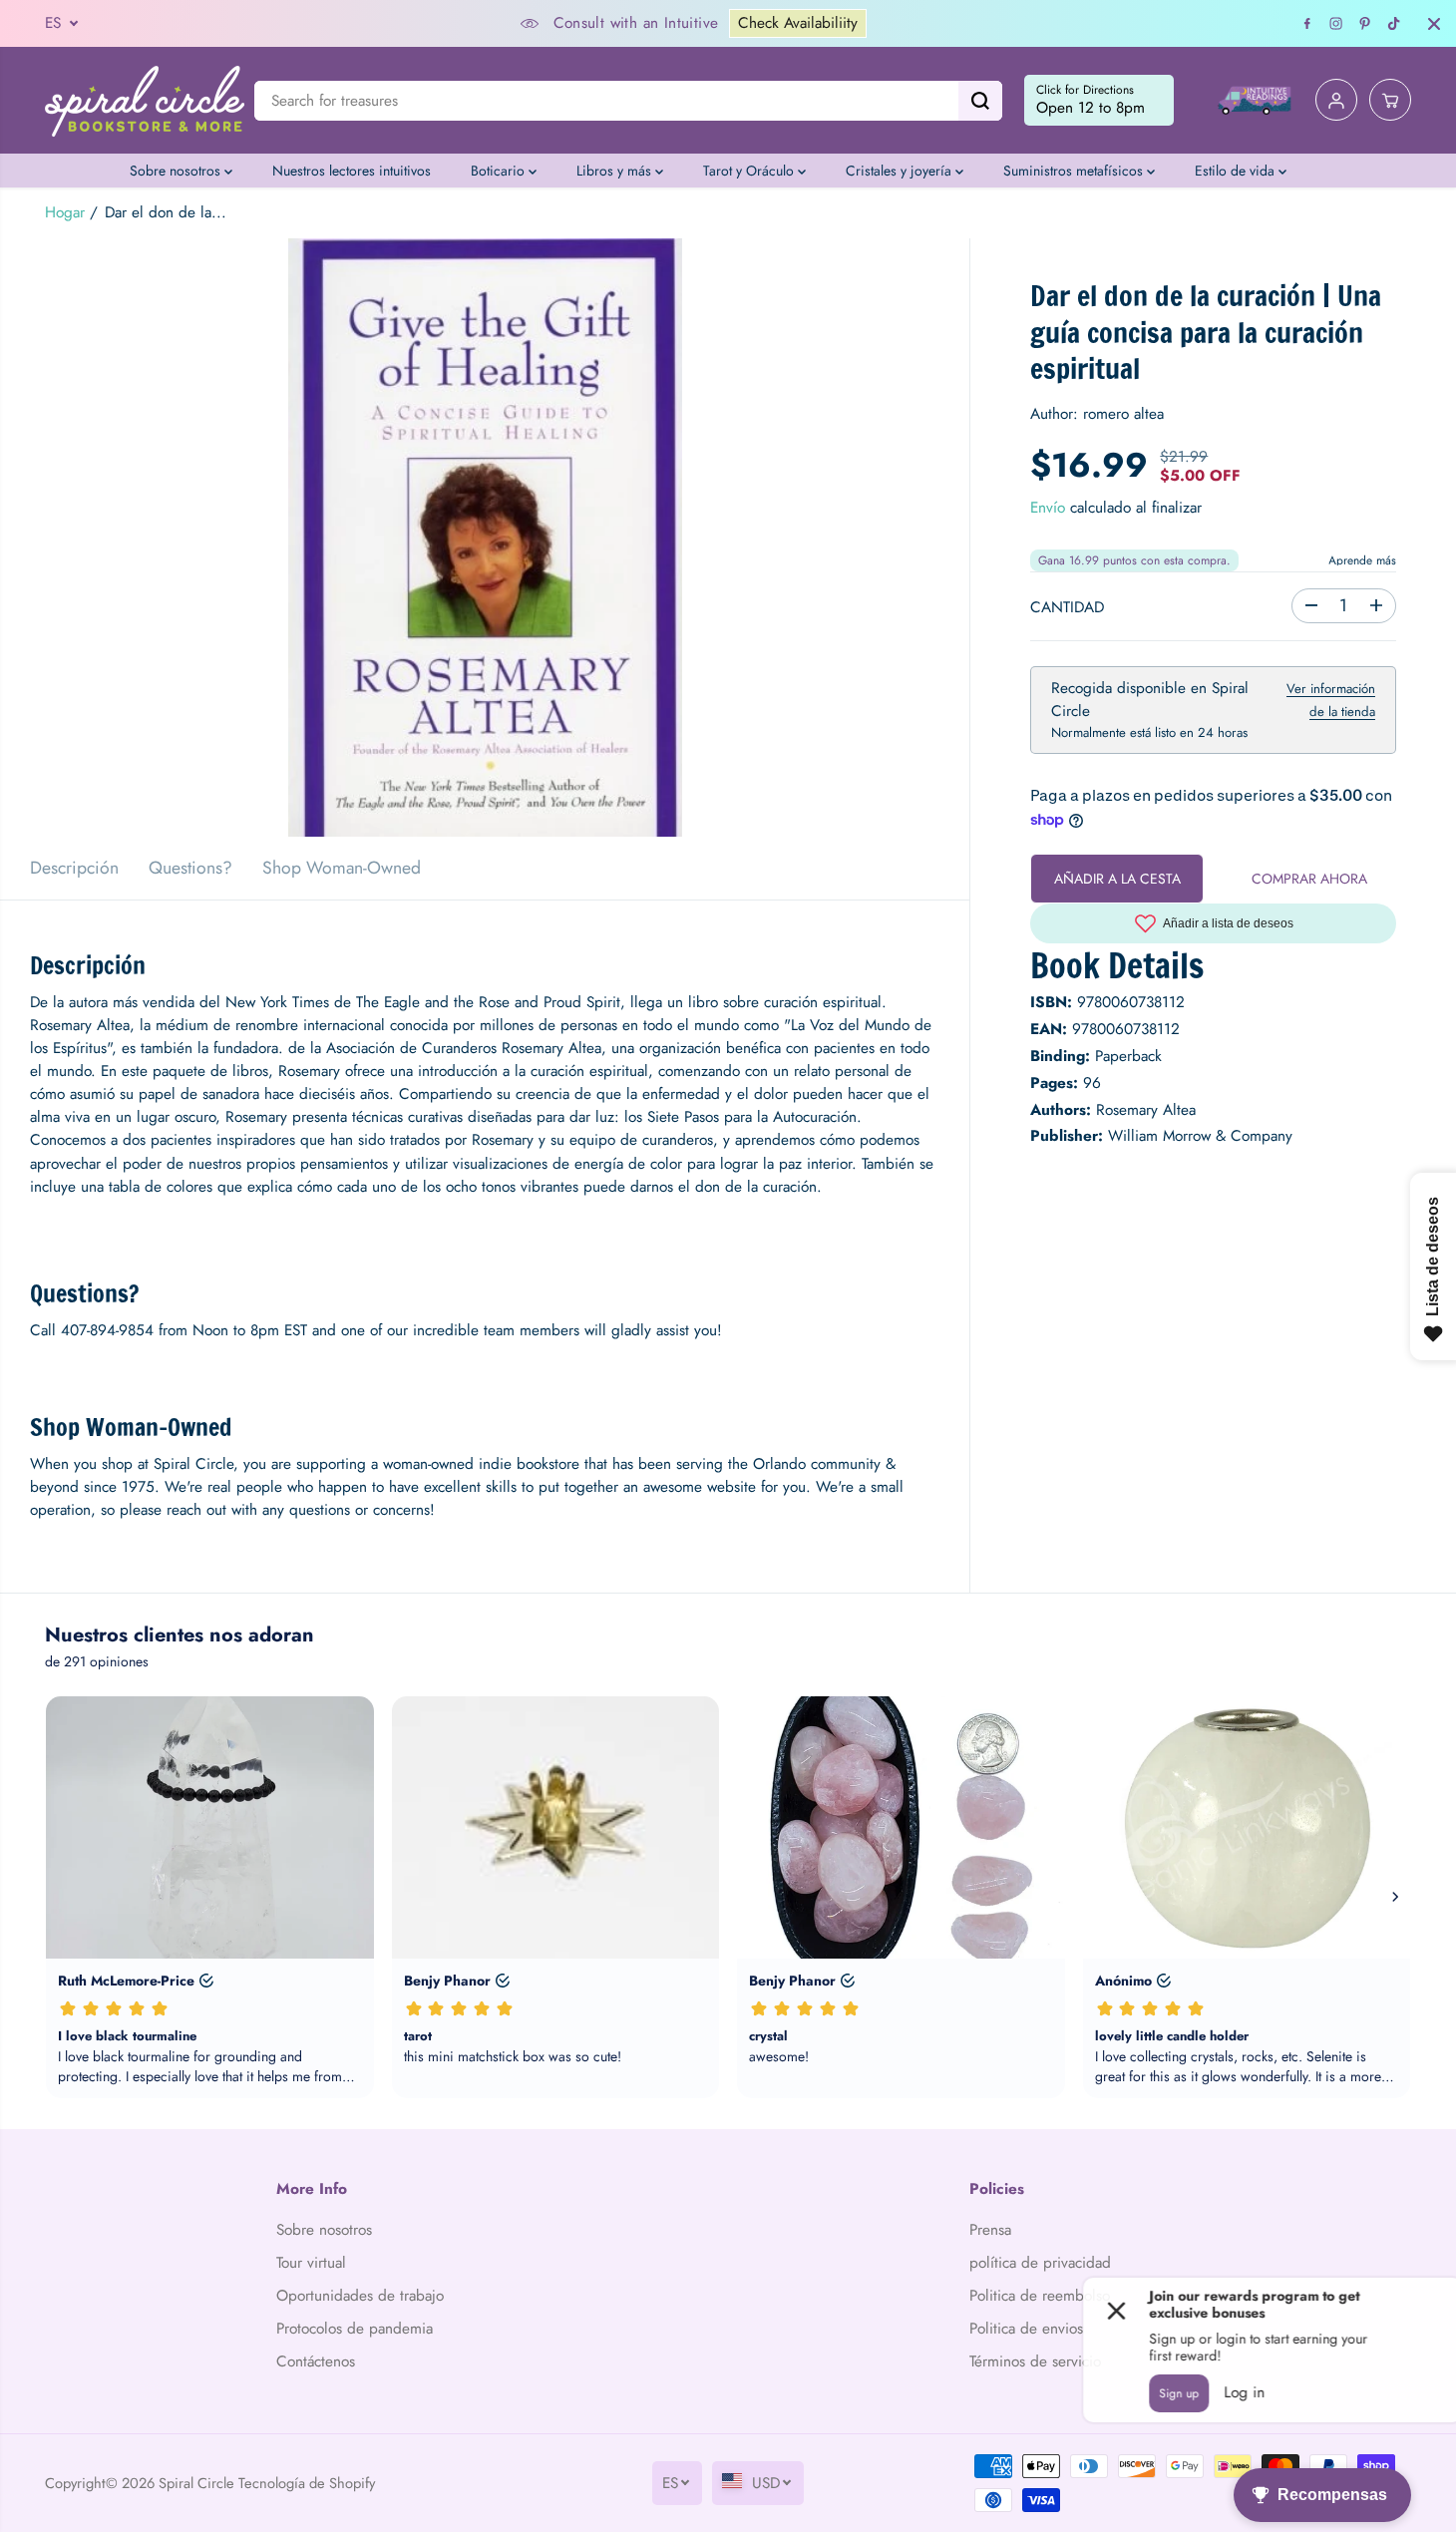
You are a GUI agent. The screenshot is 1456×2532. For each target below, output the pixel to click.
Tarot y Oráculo (750, 171)
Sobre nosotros (177, 171)
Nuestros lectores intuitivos (352, 171)
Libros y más (616, 171)
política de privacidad (1040, 2263)
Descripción (74, 868)
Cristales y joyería (901, 171)
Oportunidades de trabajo (360, 2296)
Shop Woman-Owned (342, 868)
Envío (1048, 507)
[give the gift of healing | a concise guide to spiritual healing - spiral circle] (485, 538)
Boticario (500, 171)
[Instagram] (1336, 24)
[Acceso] (1336, 101)
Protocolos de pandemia (355, 2329)
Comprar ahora (1309, 878)
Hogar (65, 212)
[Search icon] (980, 101)
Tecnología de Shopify (307, 2483)
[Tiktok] (1394, 24)
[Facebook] (1307, 24)
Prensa (990, 2230)
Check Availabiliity (798, 23)
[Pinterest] (1365, 24)
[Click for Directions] (1099, 101)
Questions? (190, 868)
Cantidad (1067, 606)
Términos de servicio (1035, 2361)
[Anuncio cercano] (1434, 24)
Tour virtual (311, 2263)
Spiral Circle (196, 2483)
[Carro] (1390, 101)
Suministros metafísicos (1075, 171)
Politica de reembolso (1040, 2296)
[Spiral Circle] (145, 100)
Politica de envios (1026, 2329)
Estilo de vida (1237, 171)
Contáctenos (316, 2361)
